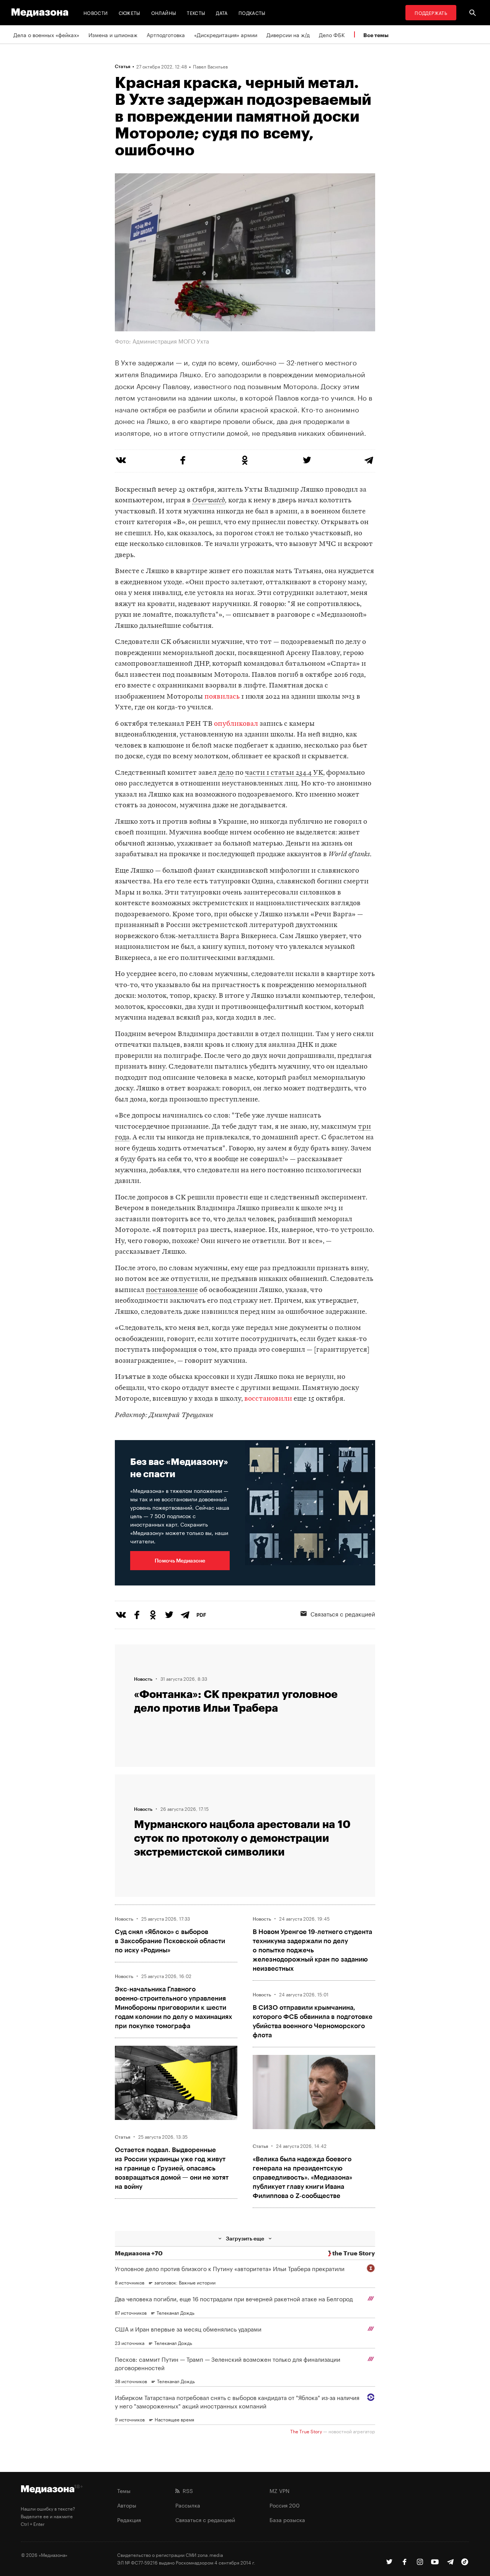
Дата (222, 12)
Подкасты (252, 12)
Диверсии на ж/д (288, 34)
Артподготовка (166, 34)
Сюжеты (130, 12)
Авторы (127, 2505)
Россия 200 (285, 2505)
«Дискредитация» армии (226, 34)
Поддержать (431, 12)
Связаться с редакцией (343, 1613)
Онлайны (164, 12)
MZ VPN (279, 2490)
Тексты (196, 12)
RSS (186, 2490)
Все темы (376, 35)
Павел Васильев (210, 66)
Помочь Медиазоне (180, 1560)
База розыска (287, 2519)
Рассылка (188, 2505)
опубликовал (236, 724)
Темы (124, 2490)
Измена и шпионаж (113, 34)
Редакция (129, 2519)
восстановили (268, 1399)
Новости (96, 12)
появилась (222, 697)
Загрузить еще (245, 2238)
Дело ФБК (332, 34)
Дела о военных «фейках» (46, 34)
